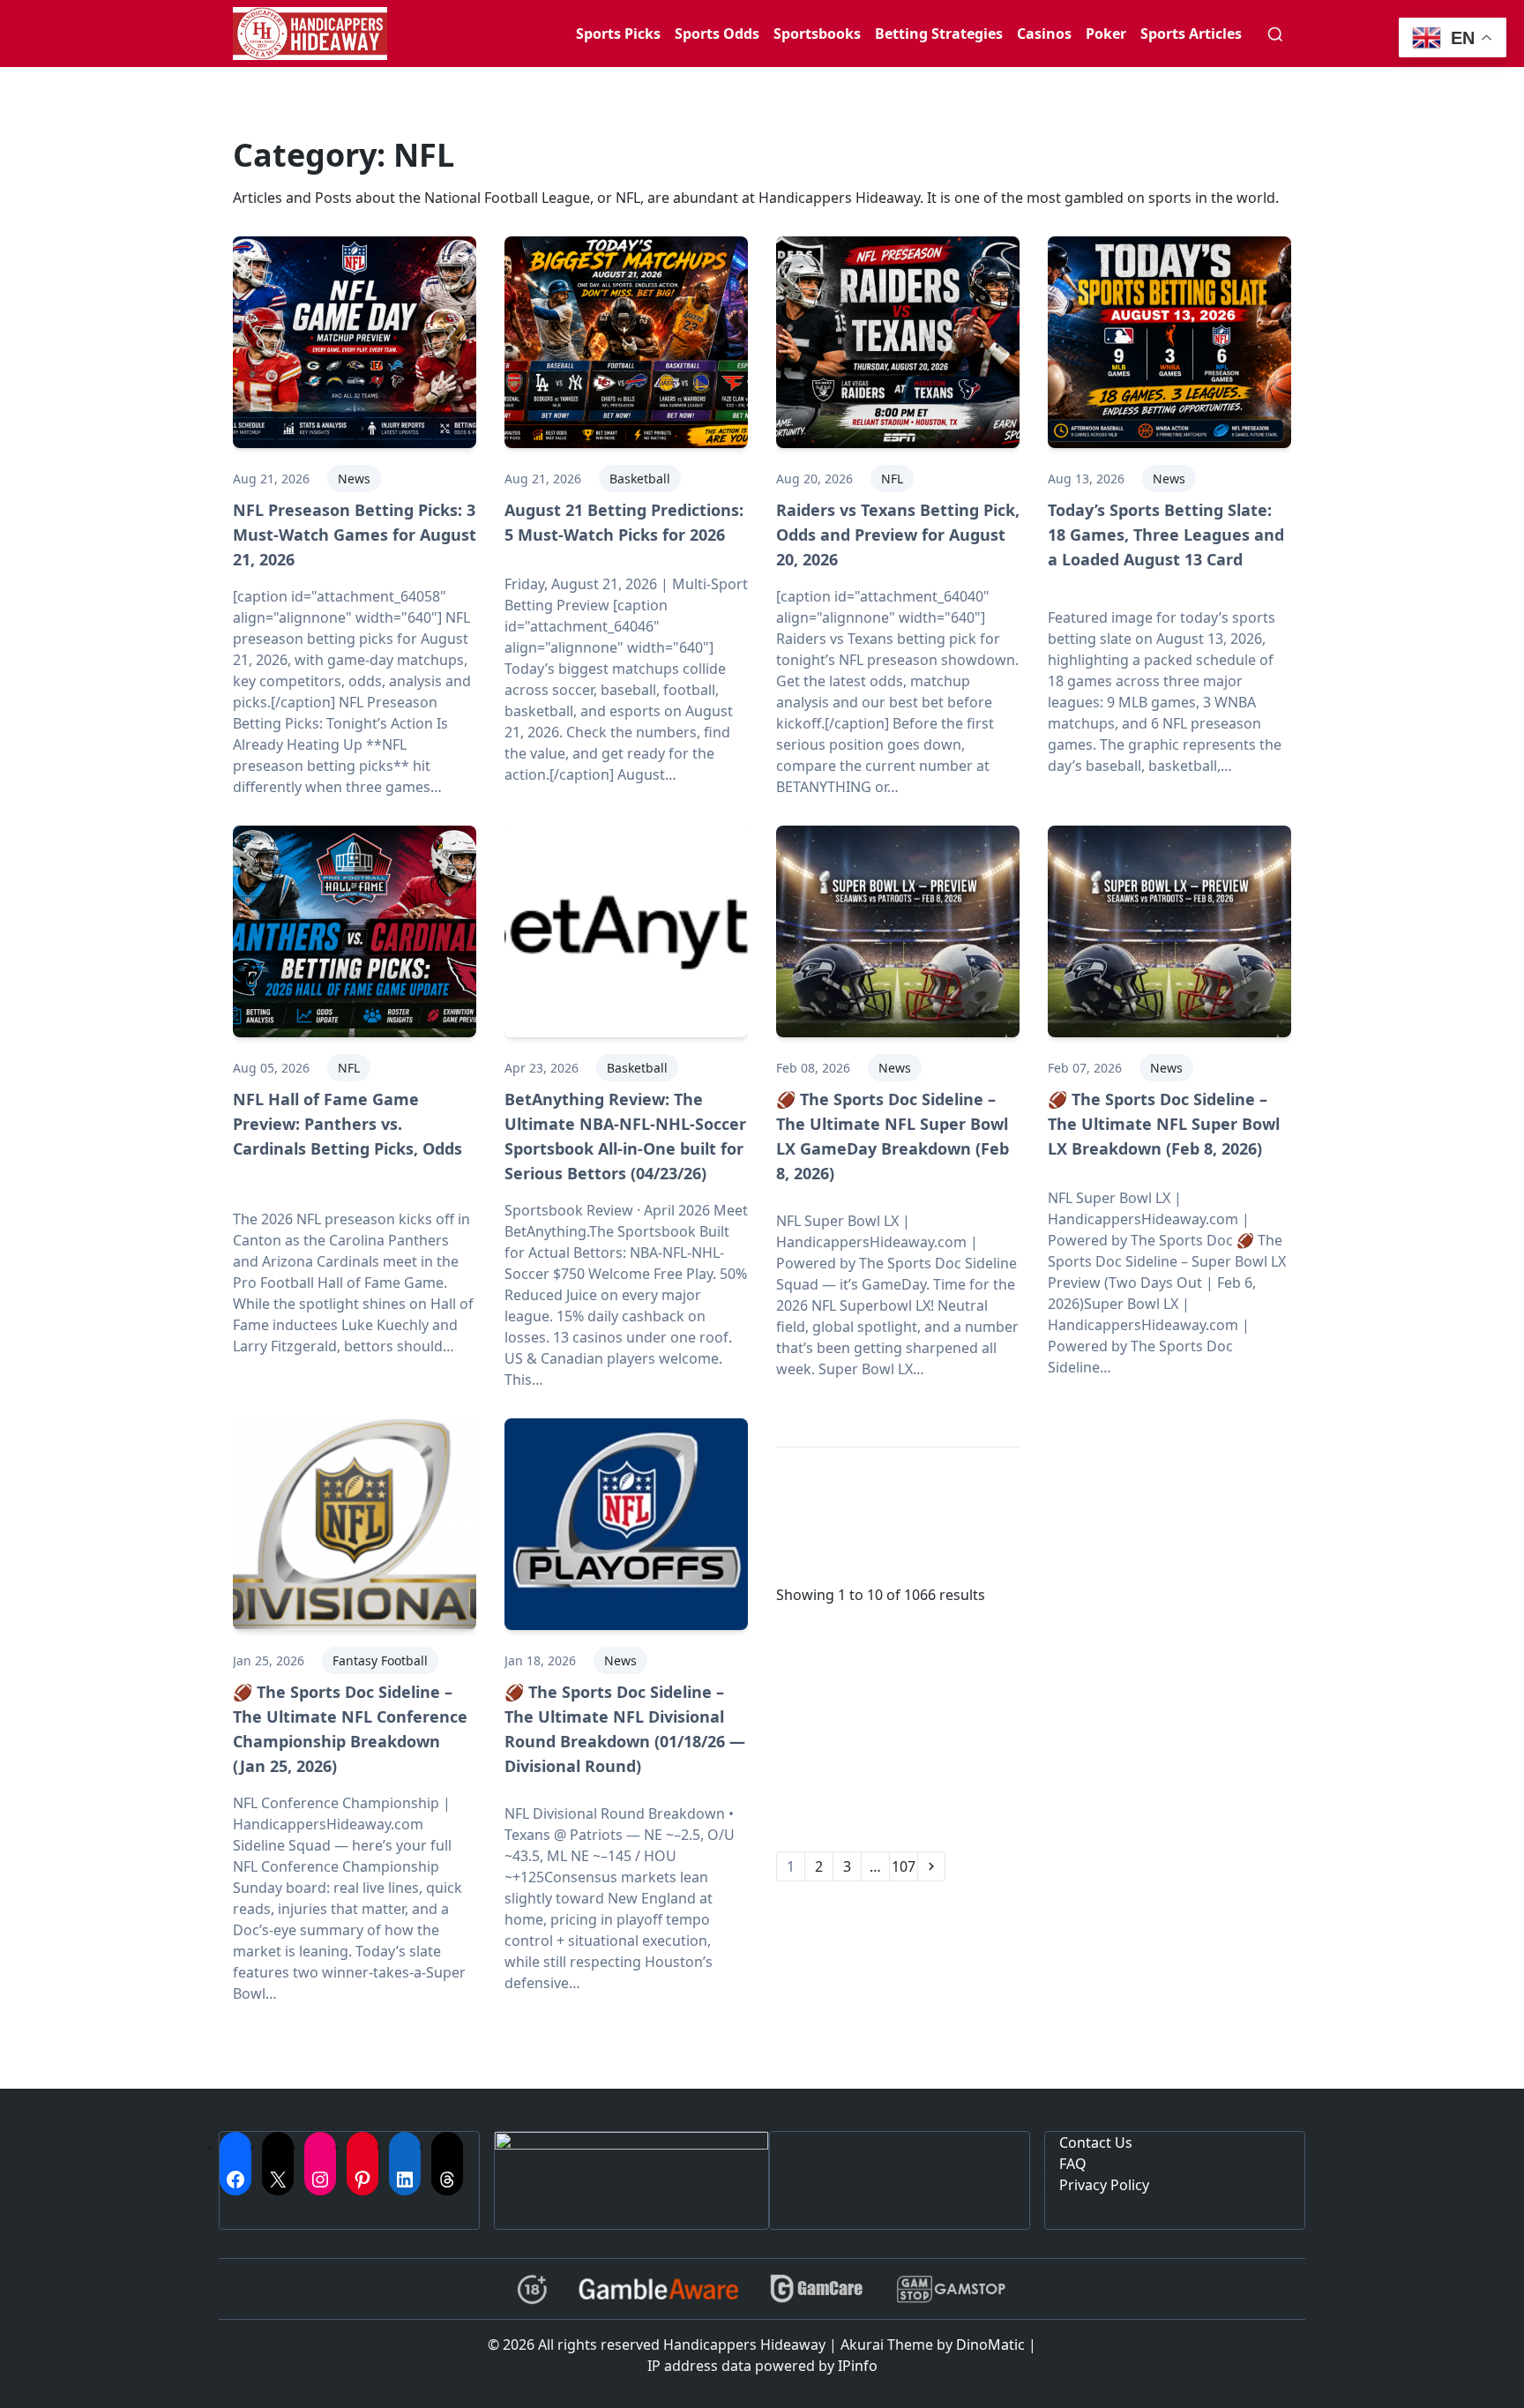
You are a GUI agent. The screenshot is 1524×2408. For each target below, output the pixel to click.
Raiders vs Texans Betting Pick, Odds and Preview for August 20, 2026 (898, 535)
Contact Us (1096, 2143)
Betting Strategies (939, 34)
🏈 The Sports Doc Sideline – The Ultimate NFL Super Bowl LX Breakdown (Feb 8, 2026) (1164, 1124)
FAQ (1073, 2164)
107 (904, 1866)
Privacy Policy (1104, 2185)
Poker (1106, 34)
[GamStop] (951, 2289)
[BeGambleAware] (658, 2289)
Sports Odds (717, 34)
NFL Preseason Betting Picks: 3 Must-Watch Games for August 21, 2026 (355, 535)
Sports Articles (1191, 34)
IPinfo (858, 2366)
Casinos (1044, 34)
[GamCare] (817, 2289)
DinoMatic (990, 2344)
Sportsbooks (817, 34)
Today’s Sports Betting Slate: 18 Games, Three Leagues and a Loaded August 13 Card (1166, 535)
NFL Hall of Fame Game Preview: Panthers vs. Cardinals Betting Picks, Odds (347, 1124)
